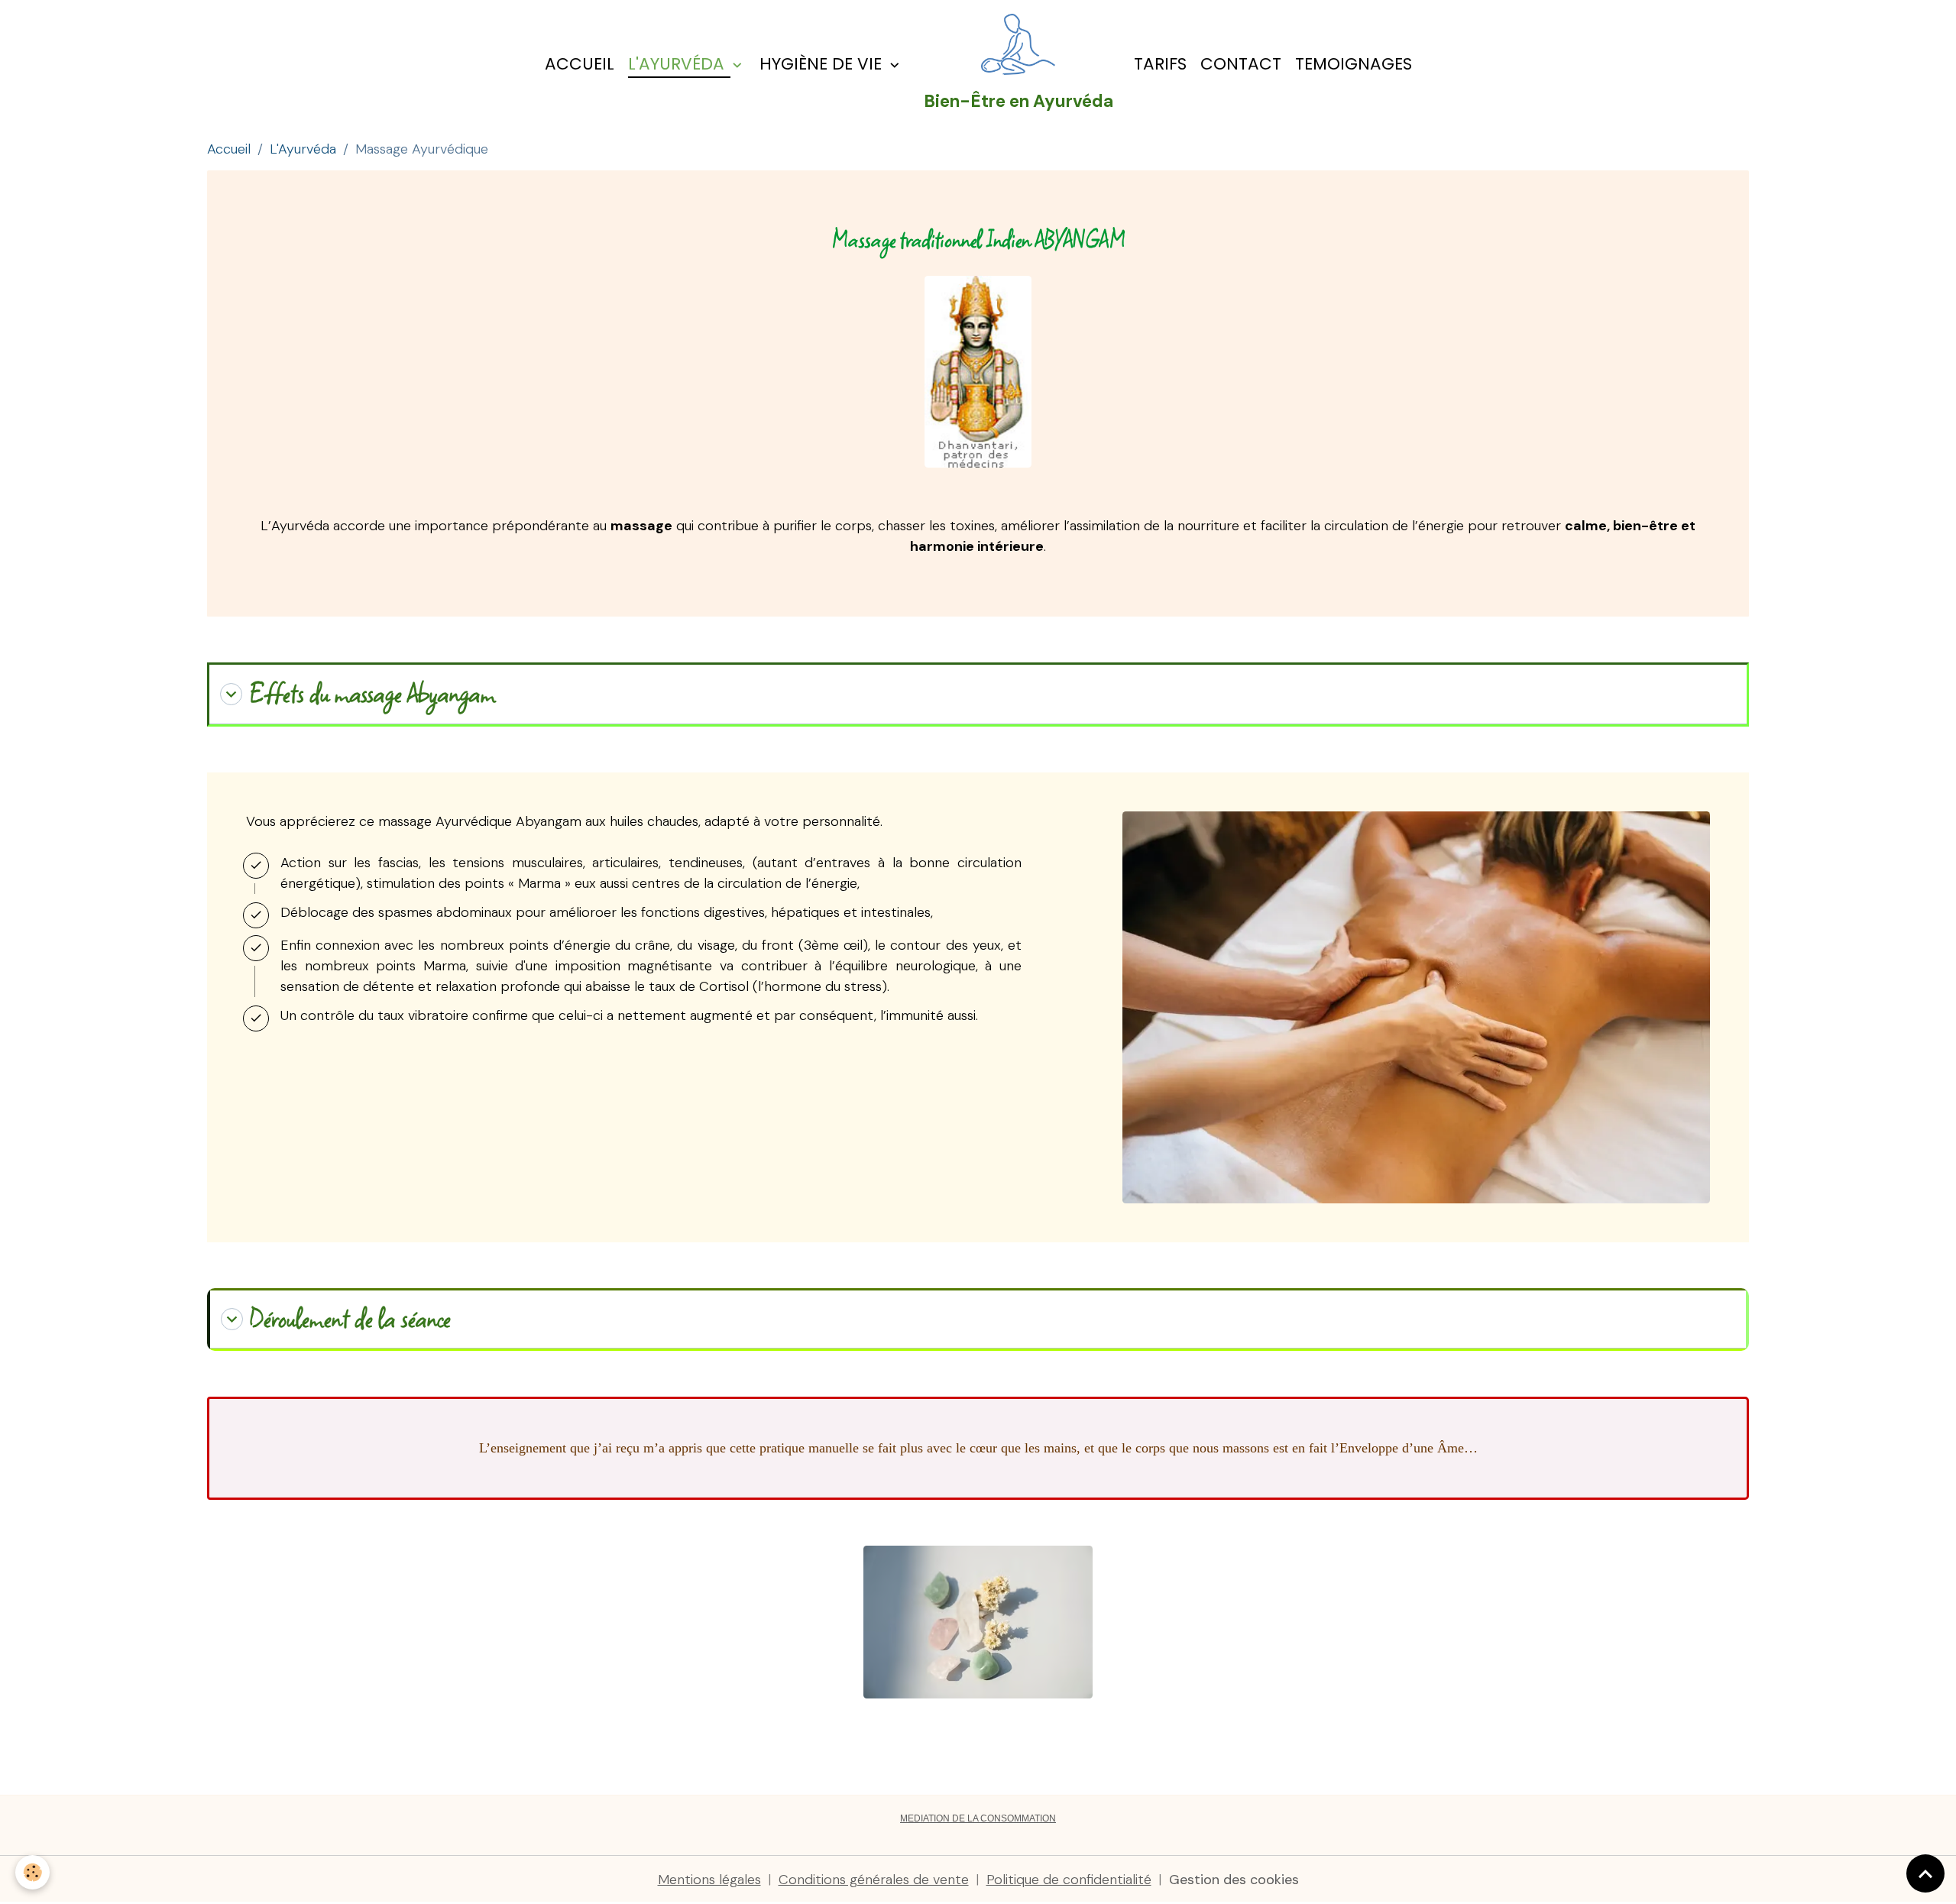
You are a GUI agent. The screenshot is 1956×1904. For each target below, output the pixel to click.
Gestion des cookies (1234, 1880)
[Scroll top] (1925, 1873)
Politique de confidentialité (1069, 1880)
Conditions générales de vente (874, 1880)
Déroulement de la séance (350, 1319)
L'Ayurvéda (678, 64)
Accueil (580, 64)
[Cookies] (32, 1872)
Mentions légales (709, 1880)
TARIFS (1160, 64)
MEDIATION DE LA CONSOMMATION (978, 1818)
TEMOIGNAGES (1354, 64)
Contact (1241, 64)
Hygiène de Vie (823, 64)
